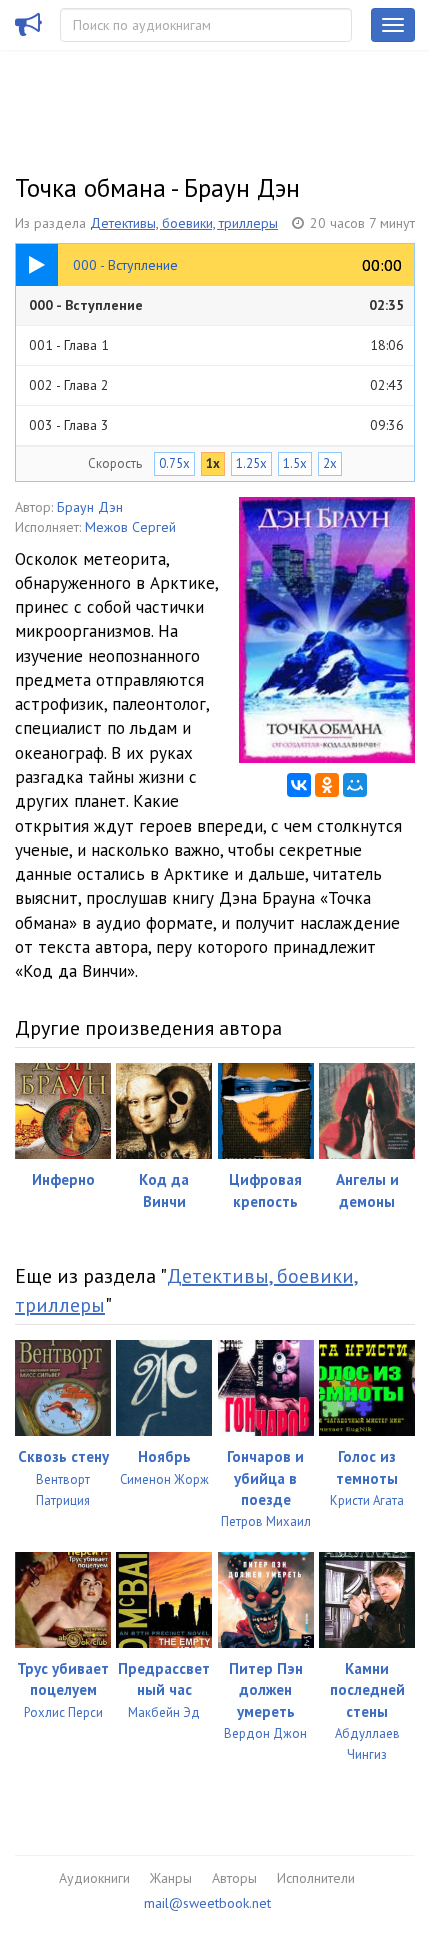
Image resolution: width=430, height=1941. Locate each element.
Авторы (234, 1878)
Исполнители (316, 1878)
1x (213, 463)
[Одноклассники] (327, 785)
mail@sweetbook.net (207, 1903)
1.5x (295, 463)
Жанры (171, 1878)
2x (330, 463)
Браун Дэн (90, 507)
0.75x (174, 463)
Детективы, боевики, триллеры (184, 223)
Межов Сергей (130, 527)
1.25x (251, 463)
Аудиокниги (94, 1878)
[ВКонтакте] (299, 785)
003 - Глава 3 (216, 425)
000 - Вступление (216, 305)
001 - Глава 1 (216, 345)
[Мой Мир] (355, 785)
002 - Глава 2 (216, 385)
